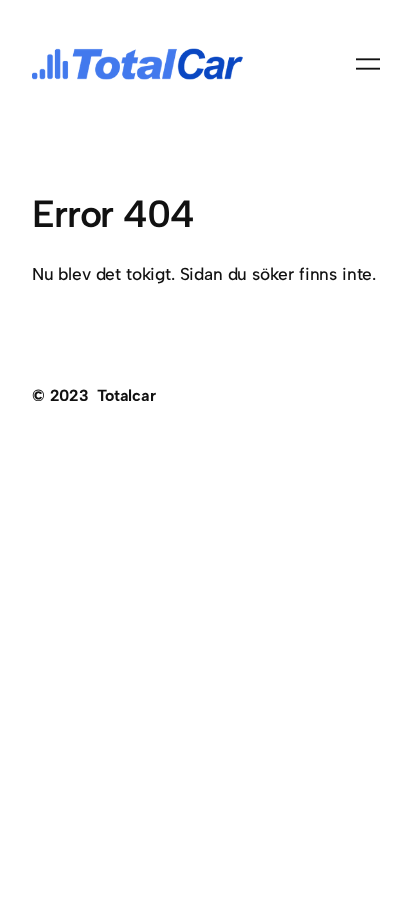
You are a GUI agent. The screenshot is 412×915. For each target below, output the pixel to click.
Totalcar (126, 395)
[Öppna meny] (368, 64)
